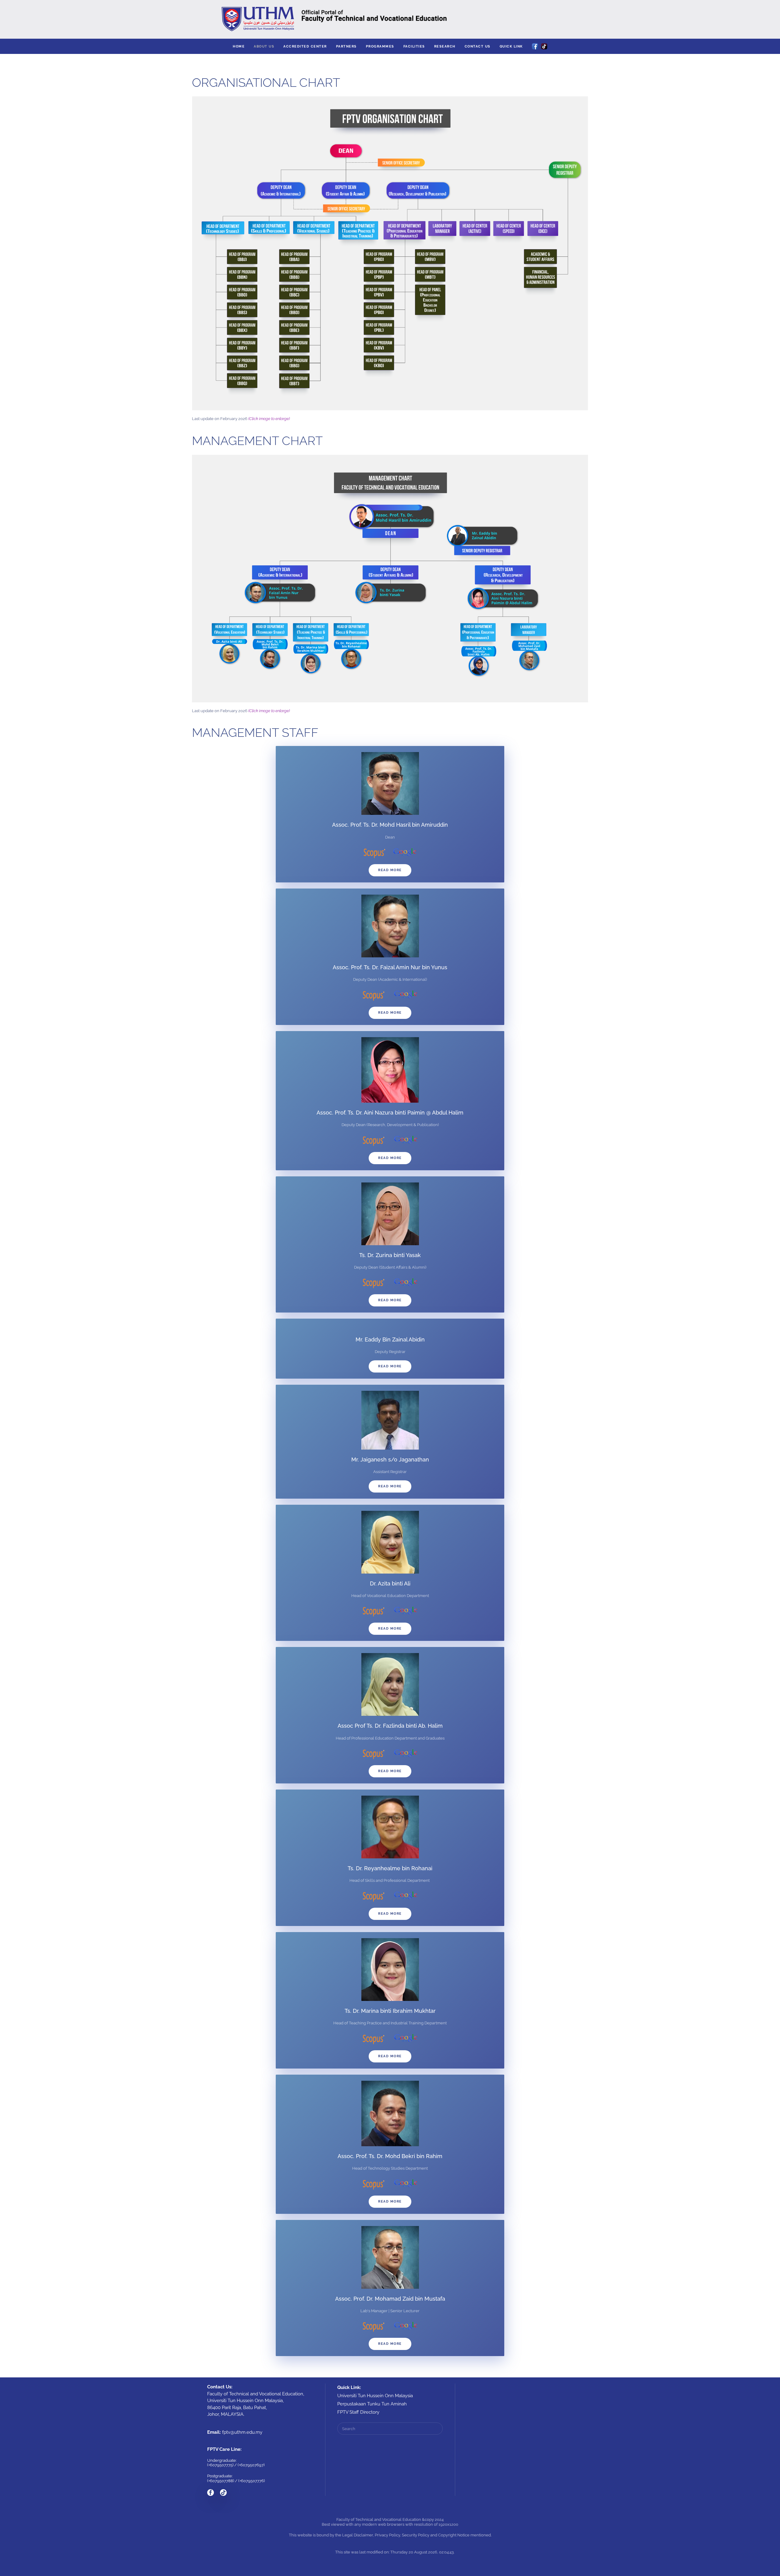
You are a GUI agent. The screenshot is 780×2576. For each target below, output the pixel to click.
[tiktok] (223, 2493)
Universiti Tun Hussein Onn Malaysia (375, 2396)
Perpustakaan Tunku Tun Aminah (372, 2404)
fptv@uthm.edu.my (242, 2432)
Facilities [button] (414, 46)
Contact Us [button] (478, 46)
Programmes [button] (380, 46)
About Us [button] (264, 46)
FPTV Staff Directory (358, 2412)
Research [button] (445, 46)
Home (239, 46)
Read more (390, 870)
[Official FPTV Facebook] (211, 2493)
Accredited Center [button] (305, 46)
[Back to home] (390, 19)
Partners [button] (346, 46)
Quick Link (511, 46)
